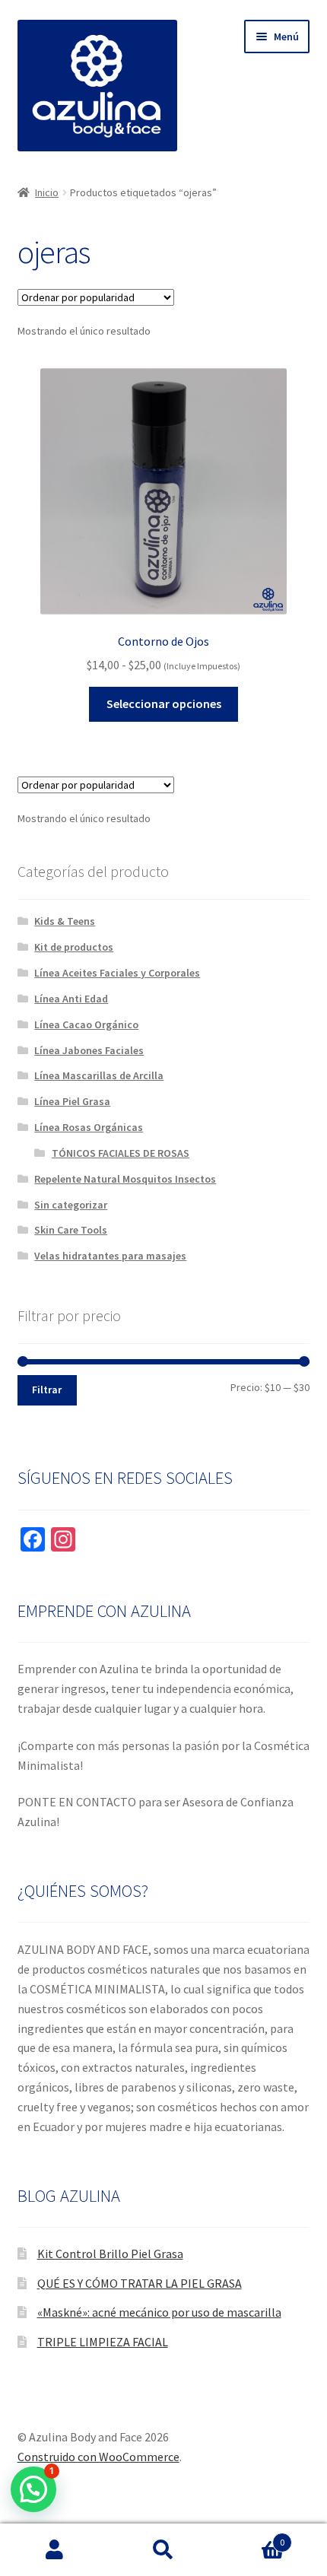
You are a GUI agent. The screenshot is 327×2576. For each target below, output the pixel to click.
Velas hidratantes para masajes (110, 1256)
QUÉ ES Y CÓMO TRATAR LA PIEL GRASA (140, 2283)
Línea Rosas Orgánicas (89, 1127)
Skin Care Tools (71, 1230)
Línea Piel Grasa (72, 1101)
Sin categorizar (71, 1205)
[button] (33, 2489)
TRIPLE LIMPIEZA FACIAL (103, 2342)
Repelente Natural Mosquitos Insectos (125, 1179)
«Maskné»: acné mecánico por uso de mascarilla (159, 2312)
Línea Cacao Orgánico (86, 1024)
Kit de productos (74, 947)
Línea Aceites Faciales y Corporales (117, 973)
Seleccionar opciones (164, 704)
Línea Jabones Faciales (89, 1050)
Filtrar (47, 1390)
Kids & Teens (65, 921)
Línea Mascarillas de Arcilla (99, 1075)
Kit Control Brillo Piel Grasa (110, 2254)
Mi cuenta (54, 2550)
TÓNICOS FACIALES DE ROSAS (121, 1153)
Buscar (163, 2550)
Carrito (252, 2537)
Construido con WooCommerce (98, 2457)
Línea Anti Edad (71, 999)
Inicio (47, 192)
